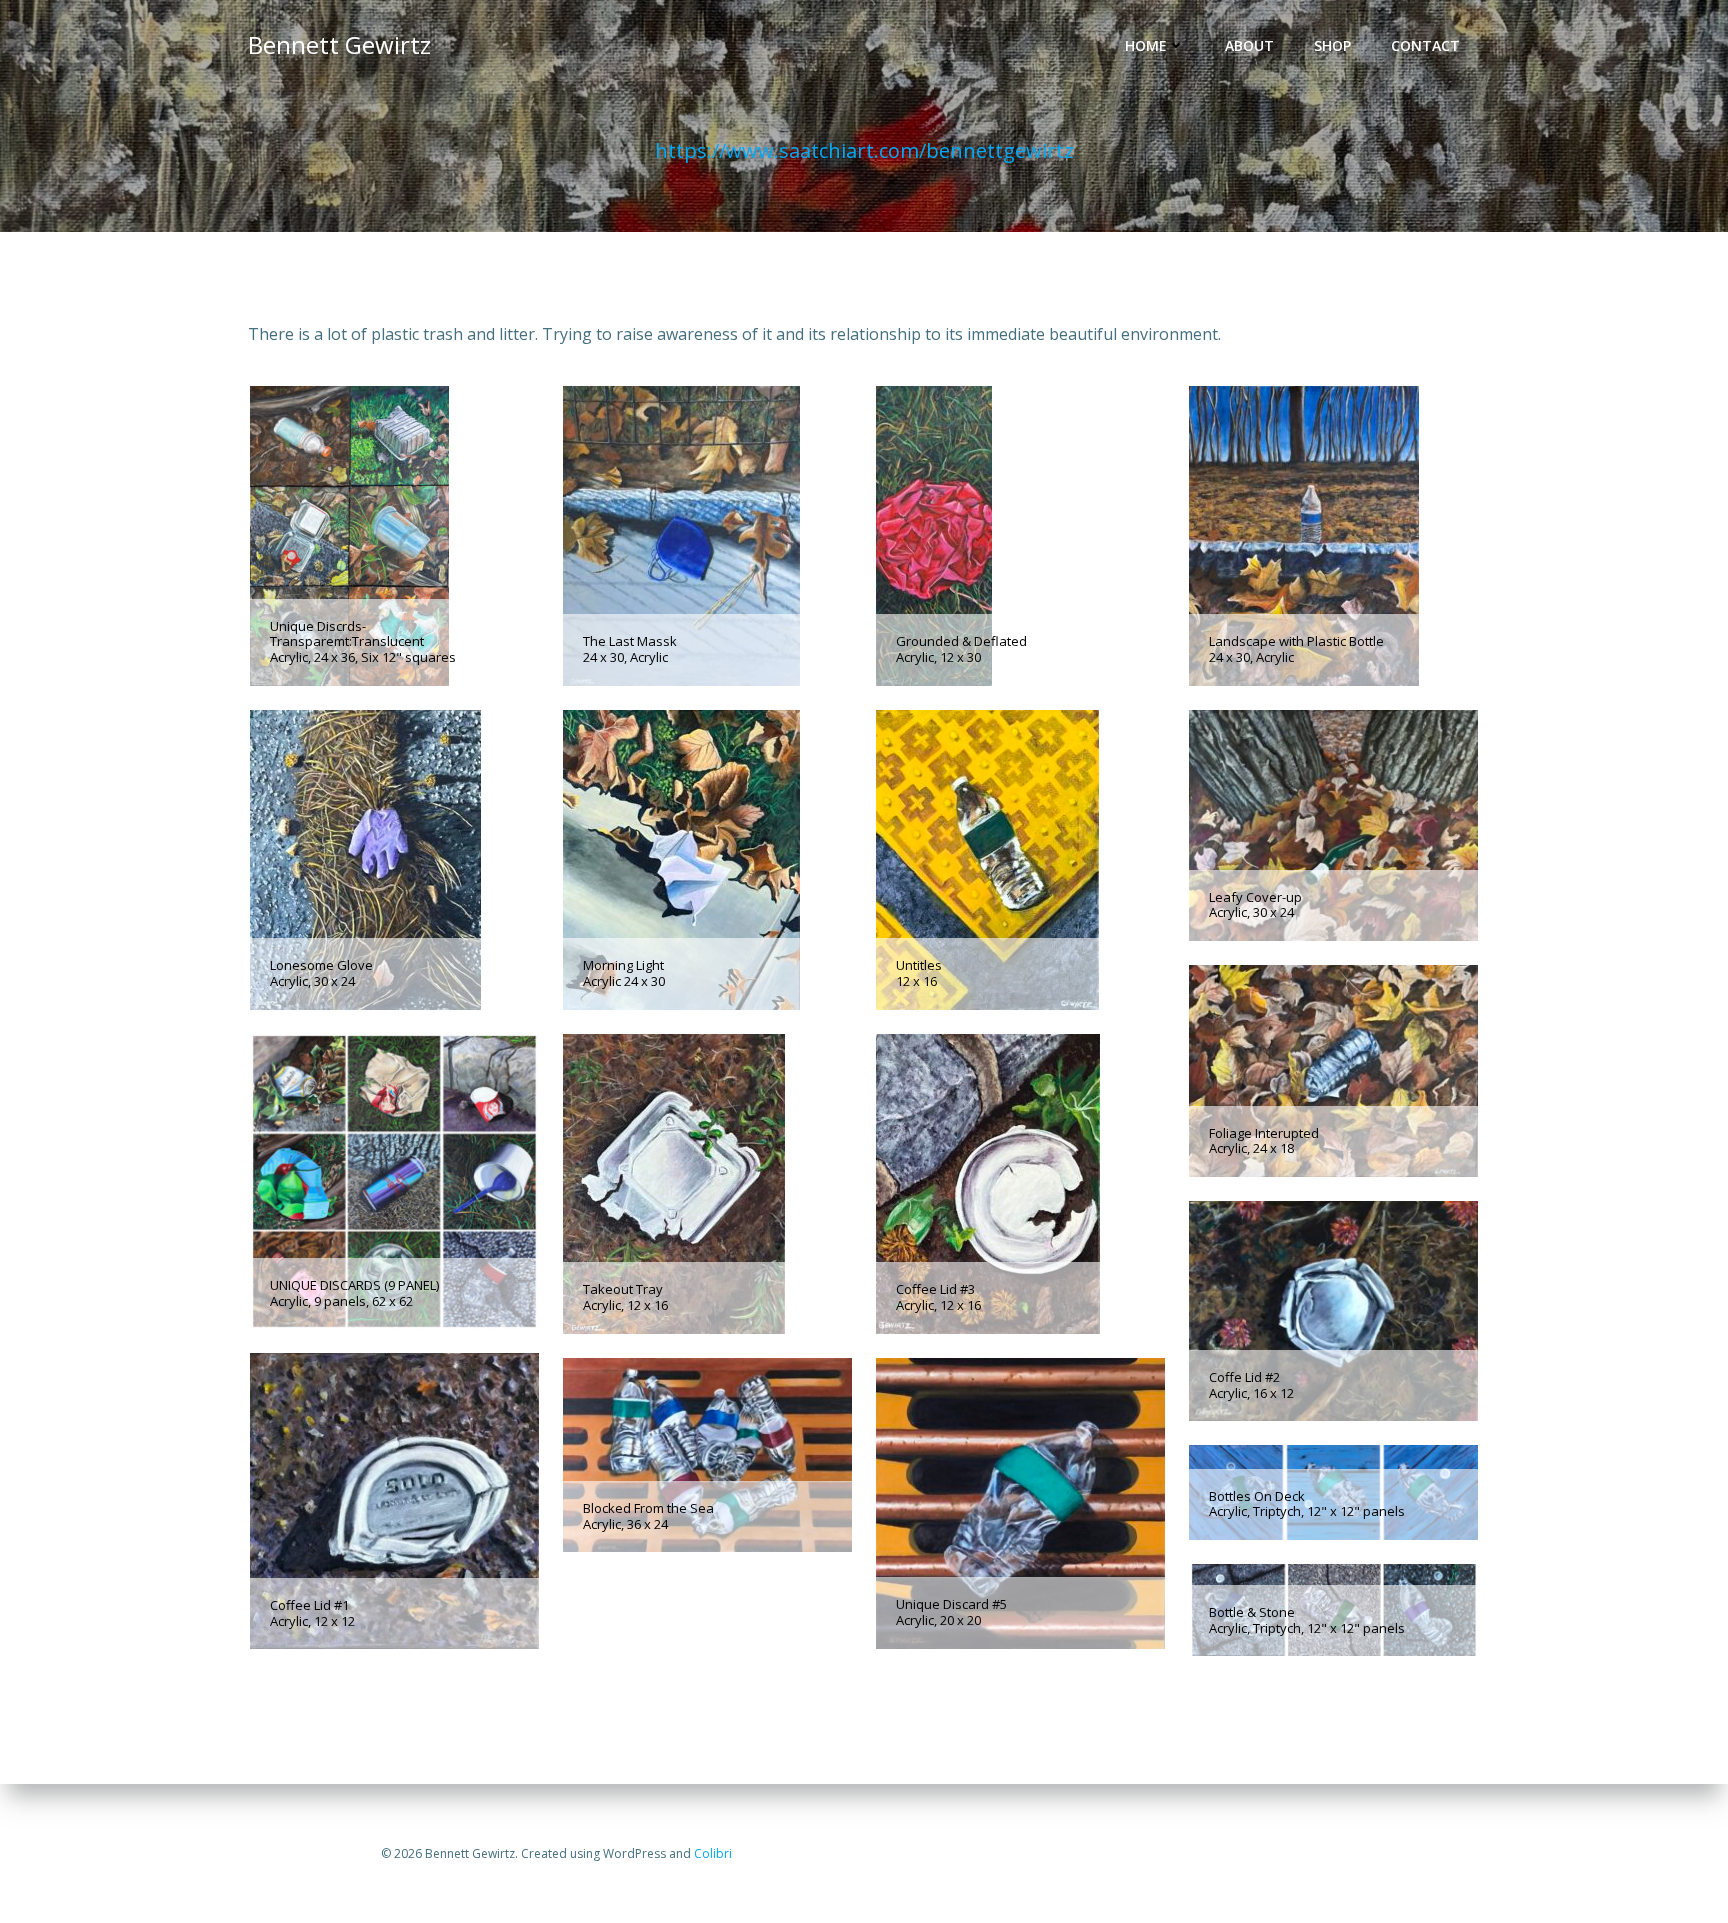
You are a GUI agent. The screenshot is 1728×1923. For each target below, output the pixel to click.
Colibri (713, 1853)
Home (1146, 45)
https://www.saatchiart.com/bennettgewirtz (864, 150)
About (1249, 45)
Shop (1332, 45)
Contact (1425, 45)
